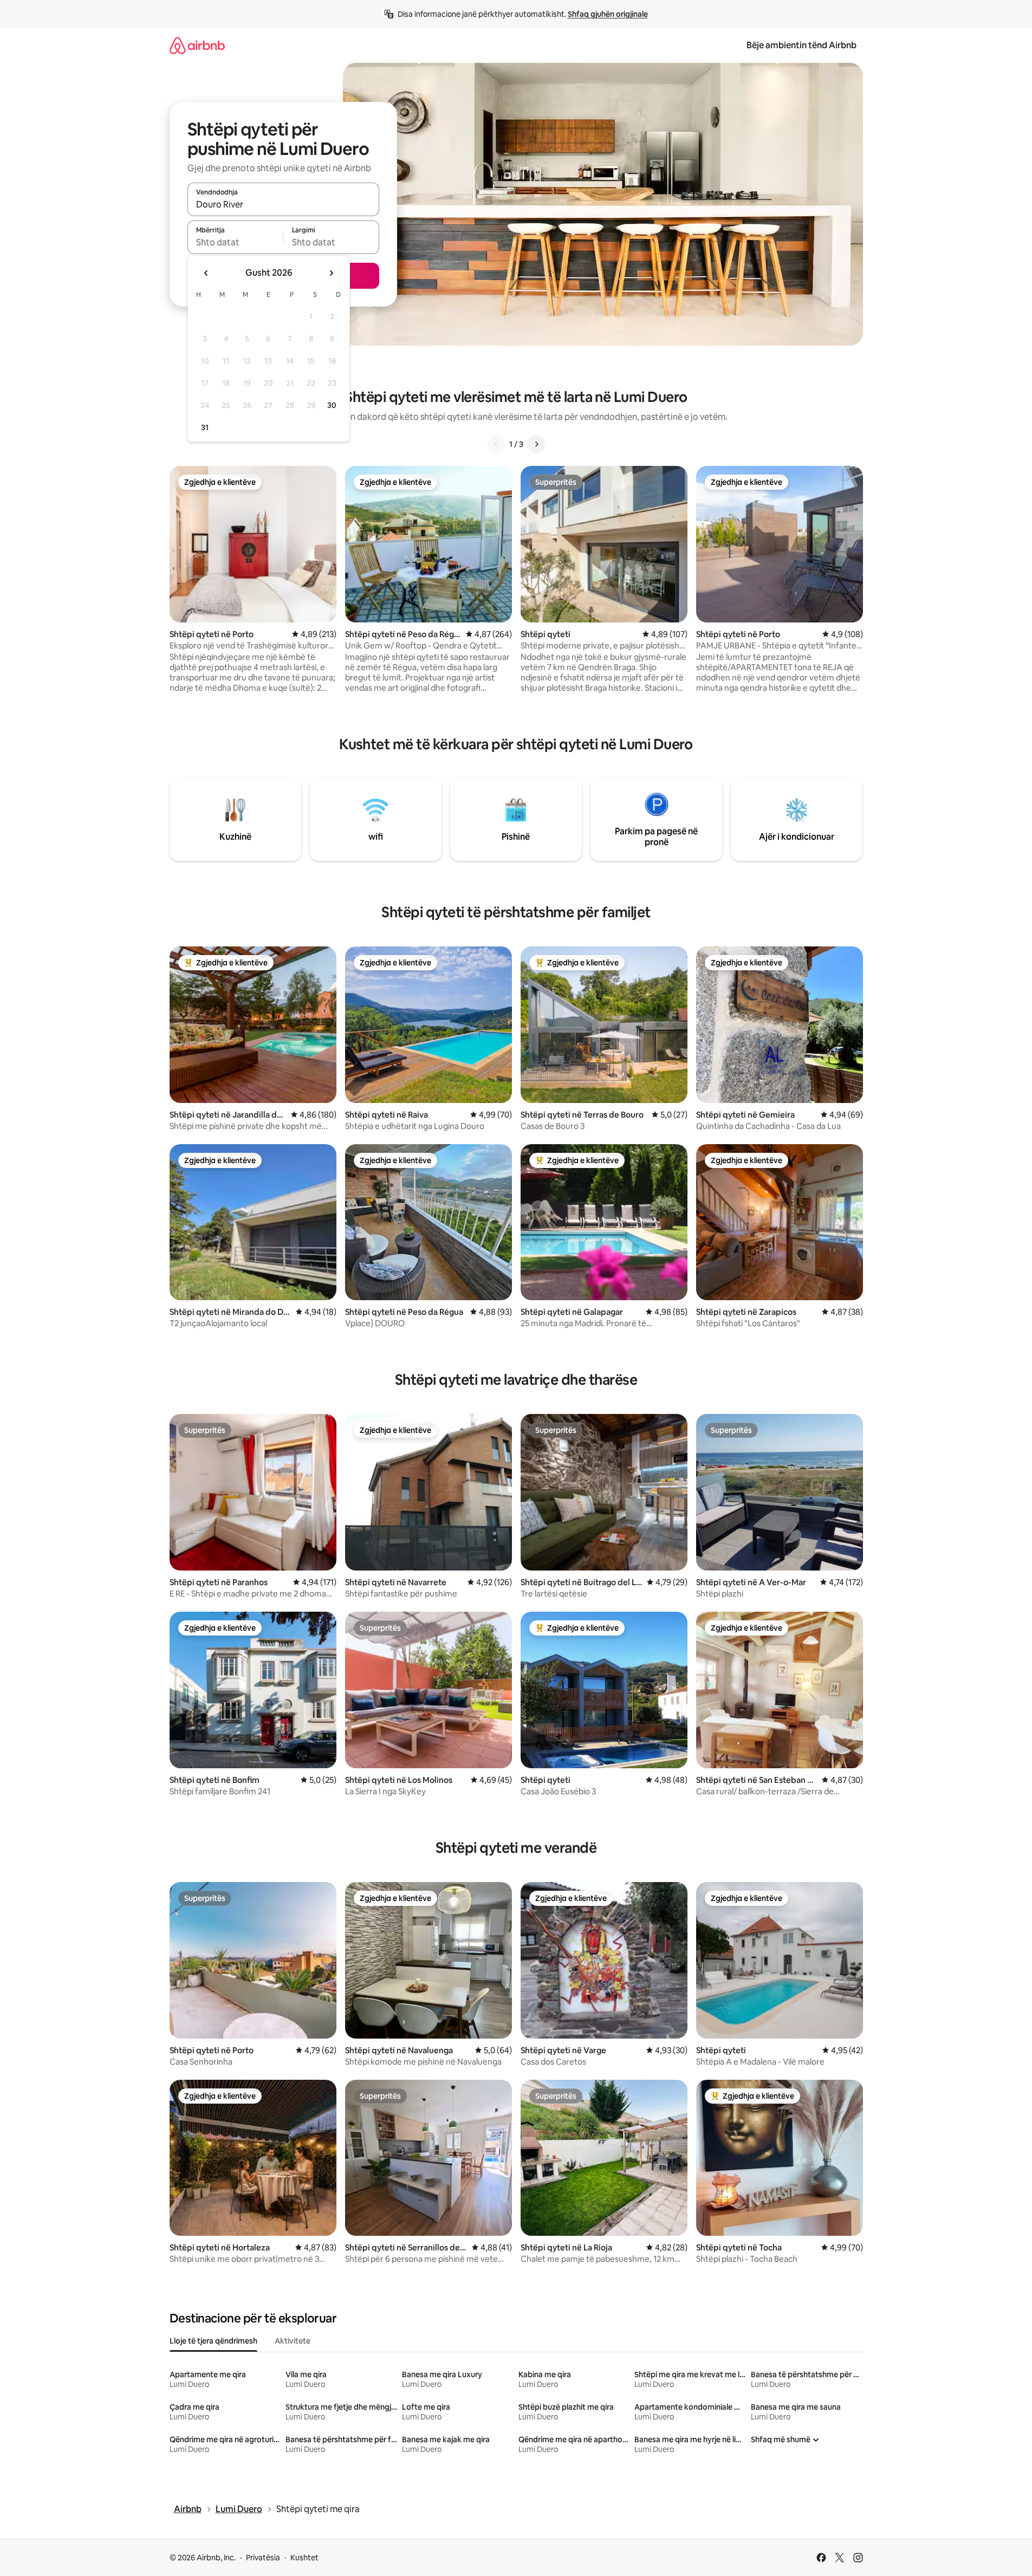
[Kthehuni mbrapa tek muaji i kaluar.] (206, 273)
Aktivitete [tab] (293, 2341)
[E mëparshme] (496, 444)
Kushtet (304, 2558)
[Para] (536, 444)
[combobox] (283, 204)
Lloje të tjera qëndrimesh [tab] (213, 2341)
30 (332, 405)
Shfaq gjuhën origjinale (608, 14)
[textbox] (235, 242)
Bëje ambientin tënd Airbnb (801, 45)
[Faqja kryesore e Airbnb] (197, 45)
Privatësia (263, 2558)
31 (205, 427)
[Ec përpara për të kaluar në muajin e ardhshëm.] (331, 273)
